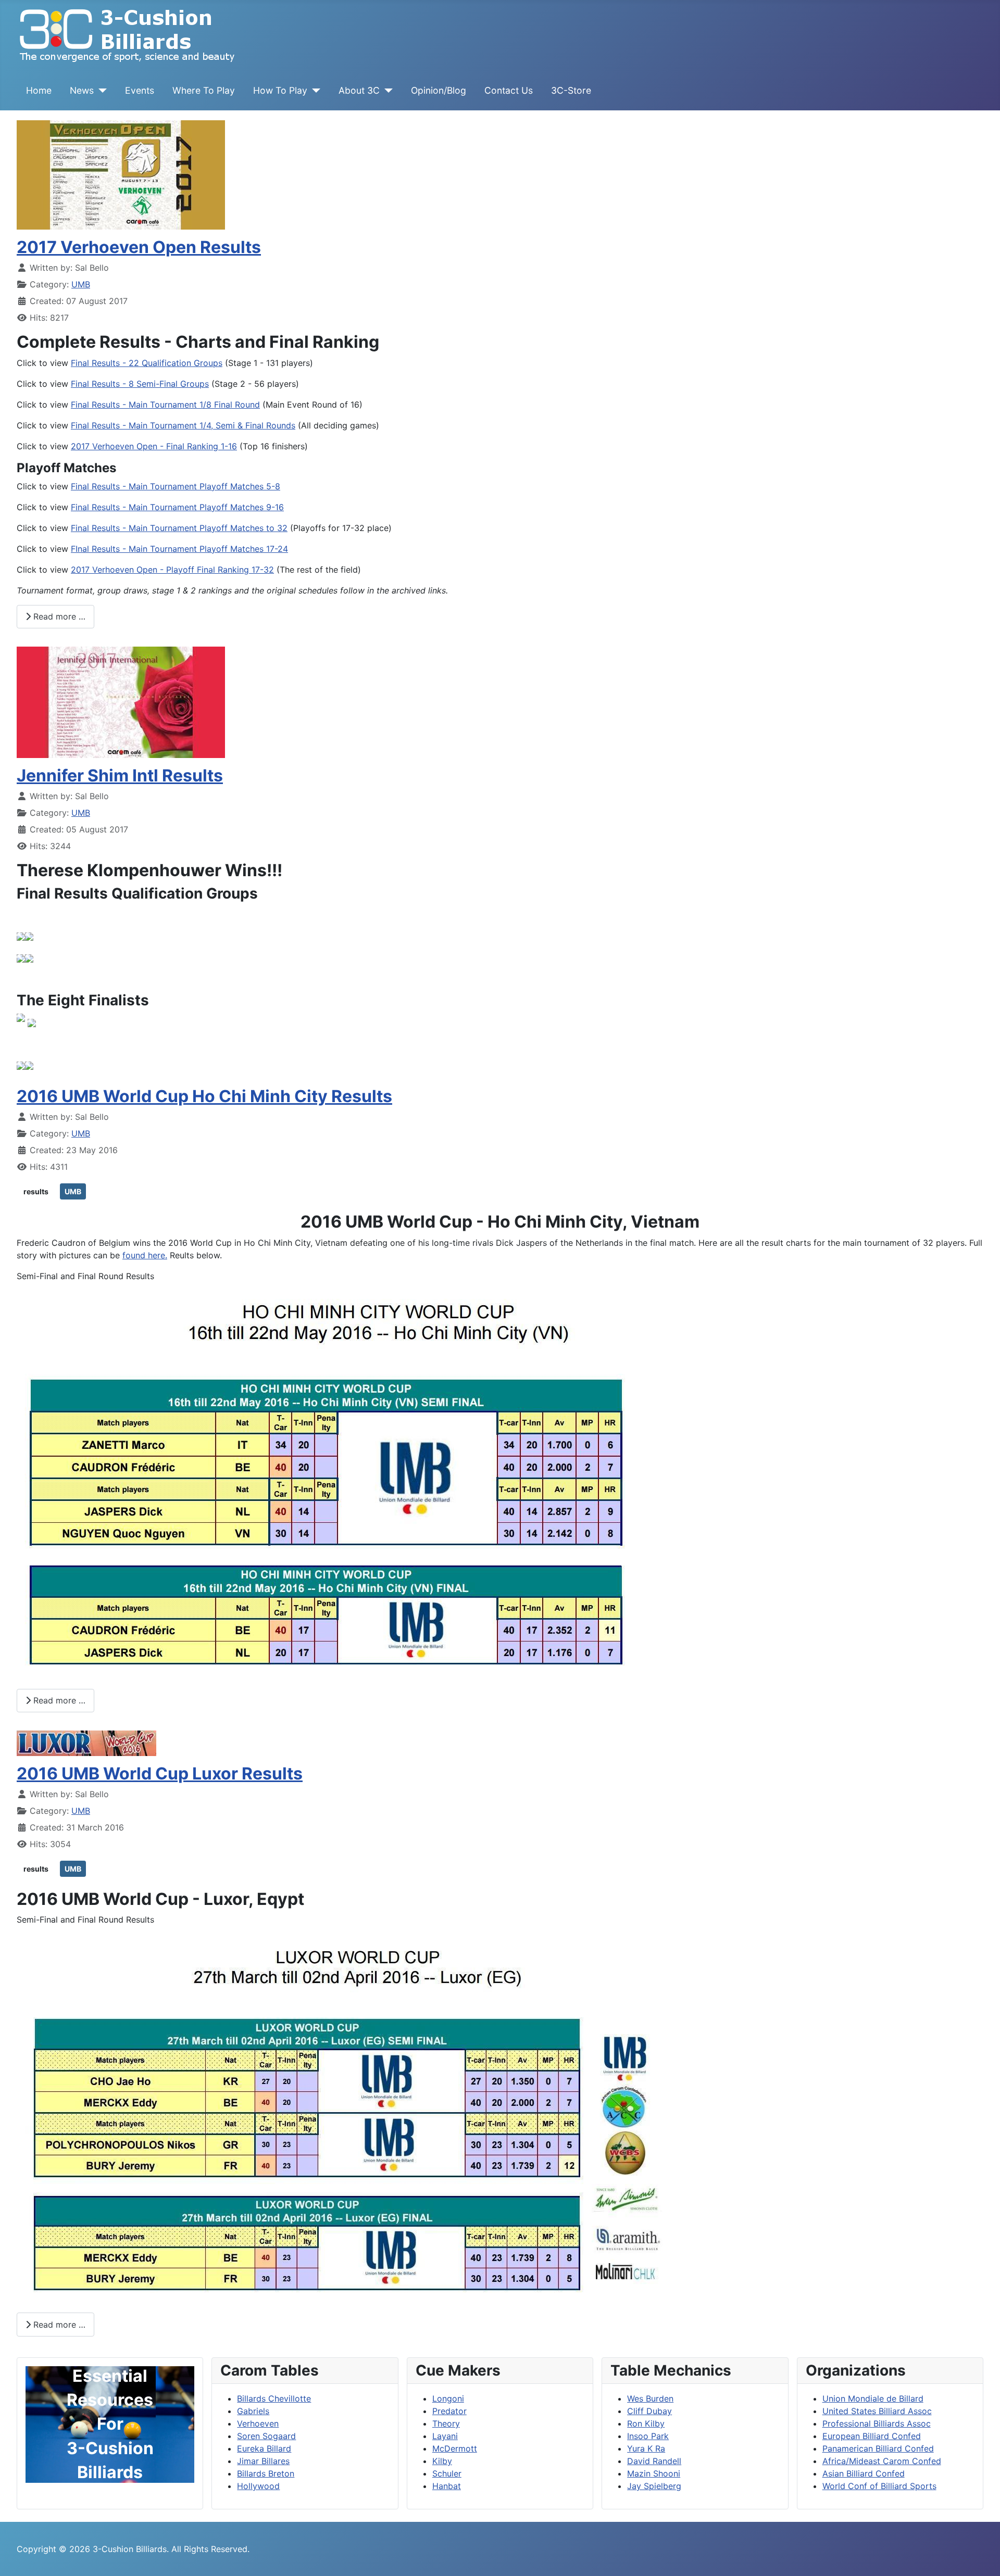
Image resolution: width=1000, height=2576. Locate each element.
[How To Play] (314, 91)
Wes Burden (650, 2398)
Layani (445, 2436)
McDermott (455, 2448)
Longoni (448, 2398)
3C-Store (571, 90)
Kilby (442, 2461)
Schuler (447, 2473)
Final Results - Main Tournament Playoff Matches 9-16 (177, 507)
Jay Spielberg (654, 2486)
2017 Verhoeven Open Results (139, 247)
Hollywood (258, 2486)
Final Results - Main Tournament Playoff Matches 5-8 (176, 486)
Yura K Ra (646, 2448)
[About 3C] (386, 91)
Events (140, 90)
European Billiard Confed (872, 2436)
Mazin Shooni (654, 2473)
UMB (81, 284)
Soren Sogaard (266, 2436)
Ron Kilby (646, 2423)
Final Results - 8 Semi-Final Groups (140, 384)
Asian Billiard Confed (864, 2473)
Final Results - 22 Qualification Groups (147, 363)
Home (39, 90)
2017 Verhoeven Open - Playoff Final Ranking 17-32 (172, 570)
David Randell (654, 2461)
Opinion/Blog (439, 90)
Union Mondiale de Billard (873, 2398)
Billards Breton (266, 2473)
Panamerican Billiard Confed (878, 2448)
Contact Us (509, 90)
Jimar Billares (263, 2461)
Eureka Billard (264, 2448)
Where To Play (204, 90)
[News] (100, 91)
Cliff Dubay (649, 2411)
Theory (446, 2423)
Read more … (58, 616)
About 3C (359, 90)
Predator (449, 2411)
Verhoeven (258, 2423)
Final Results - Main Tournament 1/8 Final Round (165, 405)
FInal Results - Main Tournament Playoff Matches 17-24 (179, 549)
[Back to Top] (982, 2557)
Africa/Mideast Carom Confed (882, 2461)
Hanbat (447, 2486)
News (82, 90)
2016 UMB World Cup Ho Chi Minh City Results (204, 1096)
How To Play (280, 90)
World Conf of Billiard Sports (879, 2486)
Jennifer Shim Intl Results (120, 775)
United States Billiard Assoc (877, 2411)
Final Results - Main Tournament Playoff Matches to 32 (179, 528)
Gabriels (253, 2411)
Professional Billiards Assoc (877, 2423)
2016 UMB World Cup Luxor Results (160, 1773)
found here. (145, 1255)
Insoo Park (648, 2436)
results (36, 1191)
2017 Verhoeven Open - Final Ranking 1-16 (154, 446)
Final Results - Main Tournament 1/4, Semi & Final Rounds (183, 425)
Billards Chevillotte (274, 2398)
